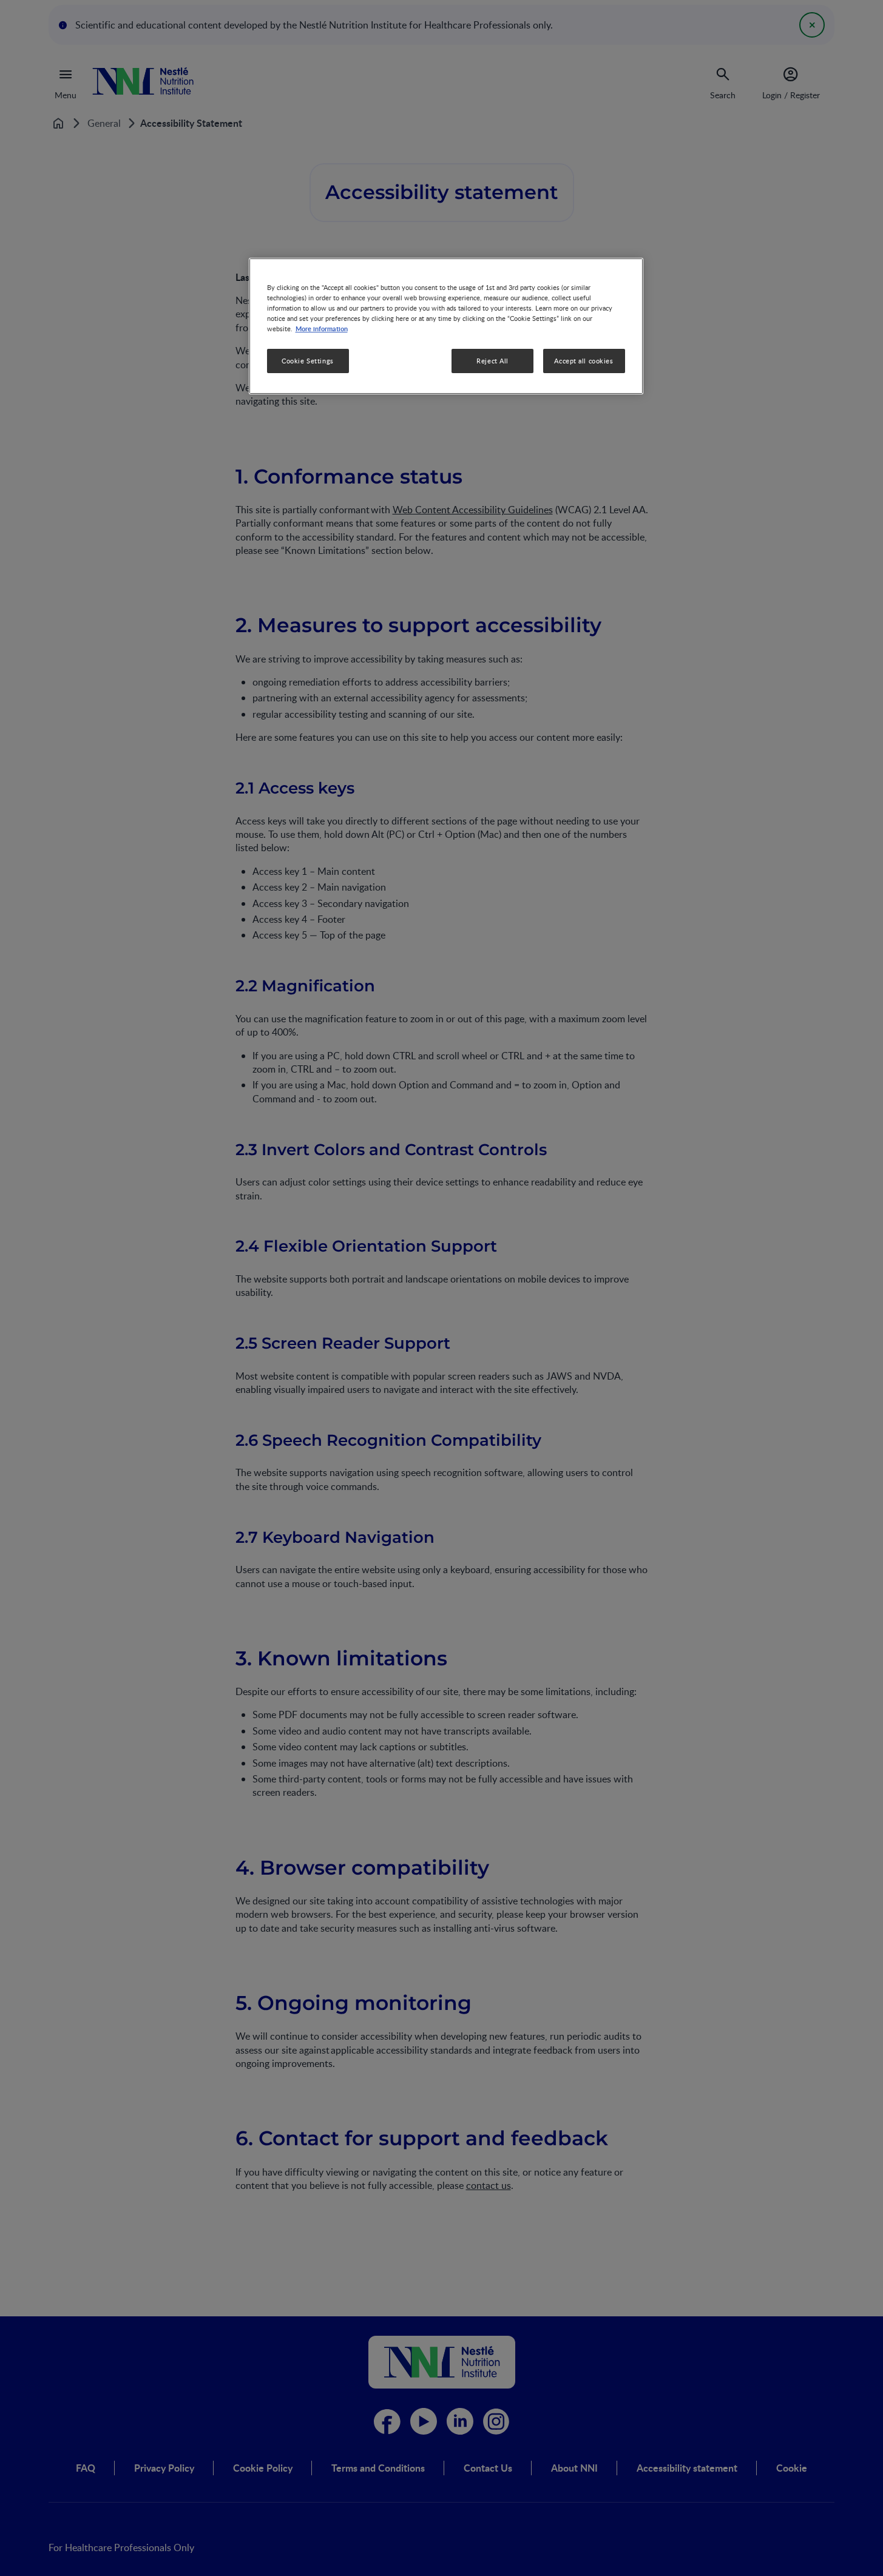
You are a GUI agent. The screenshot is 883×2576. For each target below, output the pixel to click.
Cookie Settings (308, 361)
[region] (446, 326)
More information (322, 328)
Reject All (492, 361)
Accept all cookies (584, 361)
